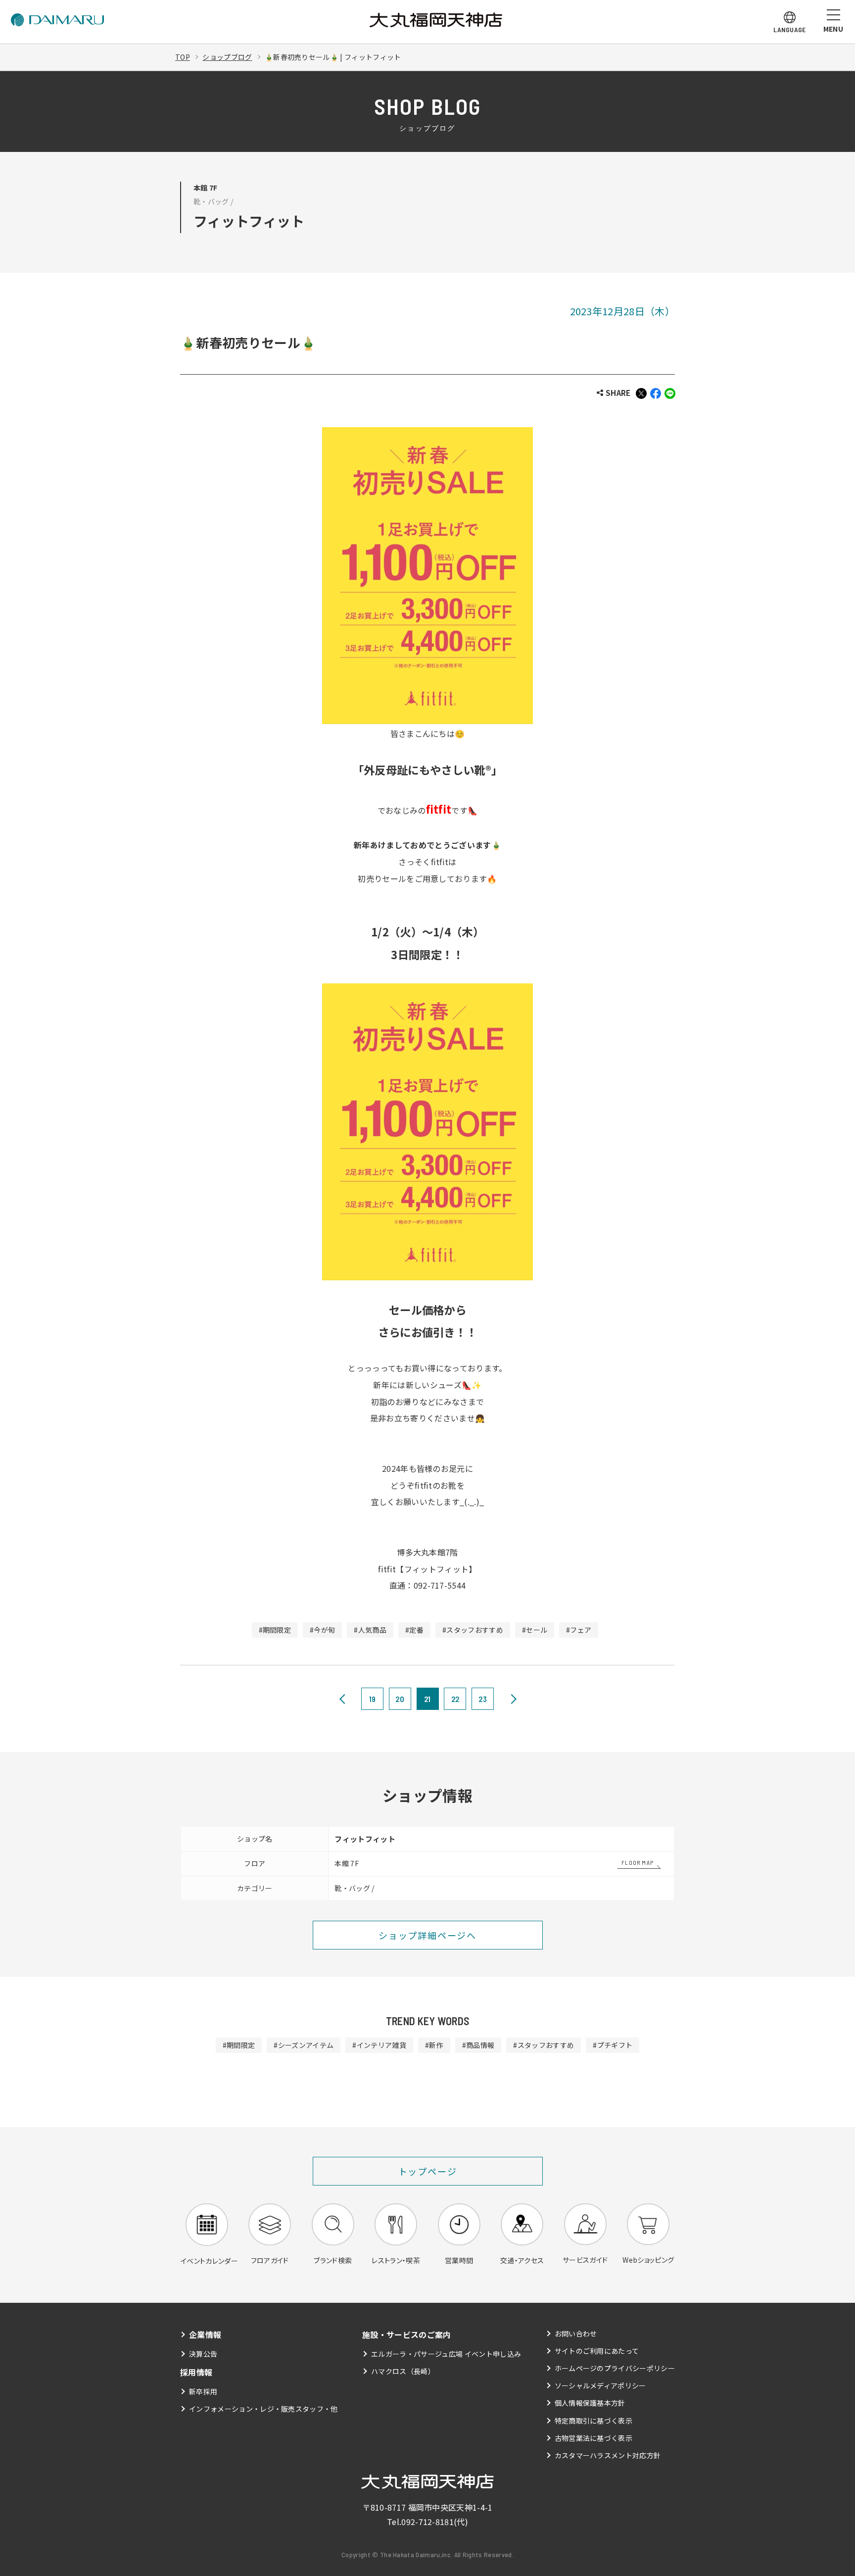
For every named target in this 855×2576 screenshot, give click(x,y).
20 (400, 1699)
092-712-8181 (427, 2522)
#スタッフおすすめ (473, 1630)
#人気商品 (370, 1630)
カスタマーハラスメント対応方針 (608, 2455)
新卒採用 (203, 2391)
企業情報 (205, 2334)
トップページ (428, 2171)
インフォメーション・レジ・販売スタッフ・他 (263, 2409)
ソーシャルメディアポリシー (600, 2385)
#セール (535, 1630)
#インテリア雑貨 (379, 2045)
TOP (183, 57)
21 (427, 1699)
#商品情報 (478, 2045)
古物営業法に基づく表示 (594, 2438)
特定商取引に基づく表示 (594, 2421)
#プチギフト (613, 2045)
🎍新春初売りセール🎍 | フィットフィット (333, 57)
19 (373, 1699)
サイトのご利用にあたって (597, 2351)
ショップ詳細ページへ (427, 1935)
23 (483, 1699)
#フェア (579, 1630)
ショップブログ (227, 57)
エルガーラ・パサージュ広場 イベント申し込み (446, 2354)
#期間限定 (275, 1630)
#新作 (434, 2045)
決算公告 (203, 2354)
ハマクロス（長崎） (403, 2371)
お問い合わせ (576, 2333)
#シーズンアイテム (304, 2045)
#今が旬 (322, 1630)
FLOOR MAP (638, 1862)
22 (455, 1699)
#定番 (414, 1630)
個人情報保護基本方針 (590, 2403)
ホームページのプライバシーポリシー (615, 2368)
